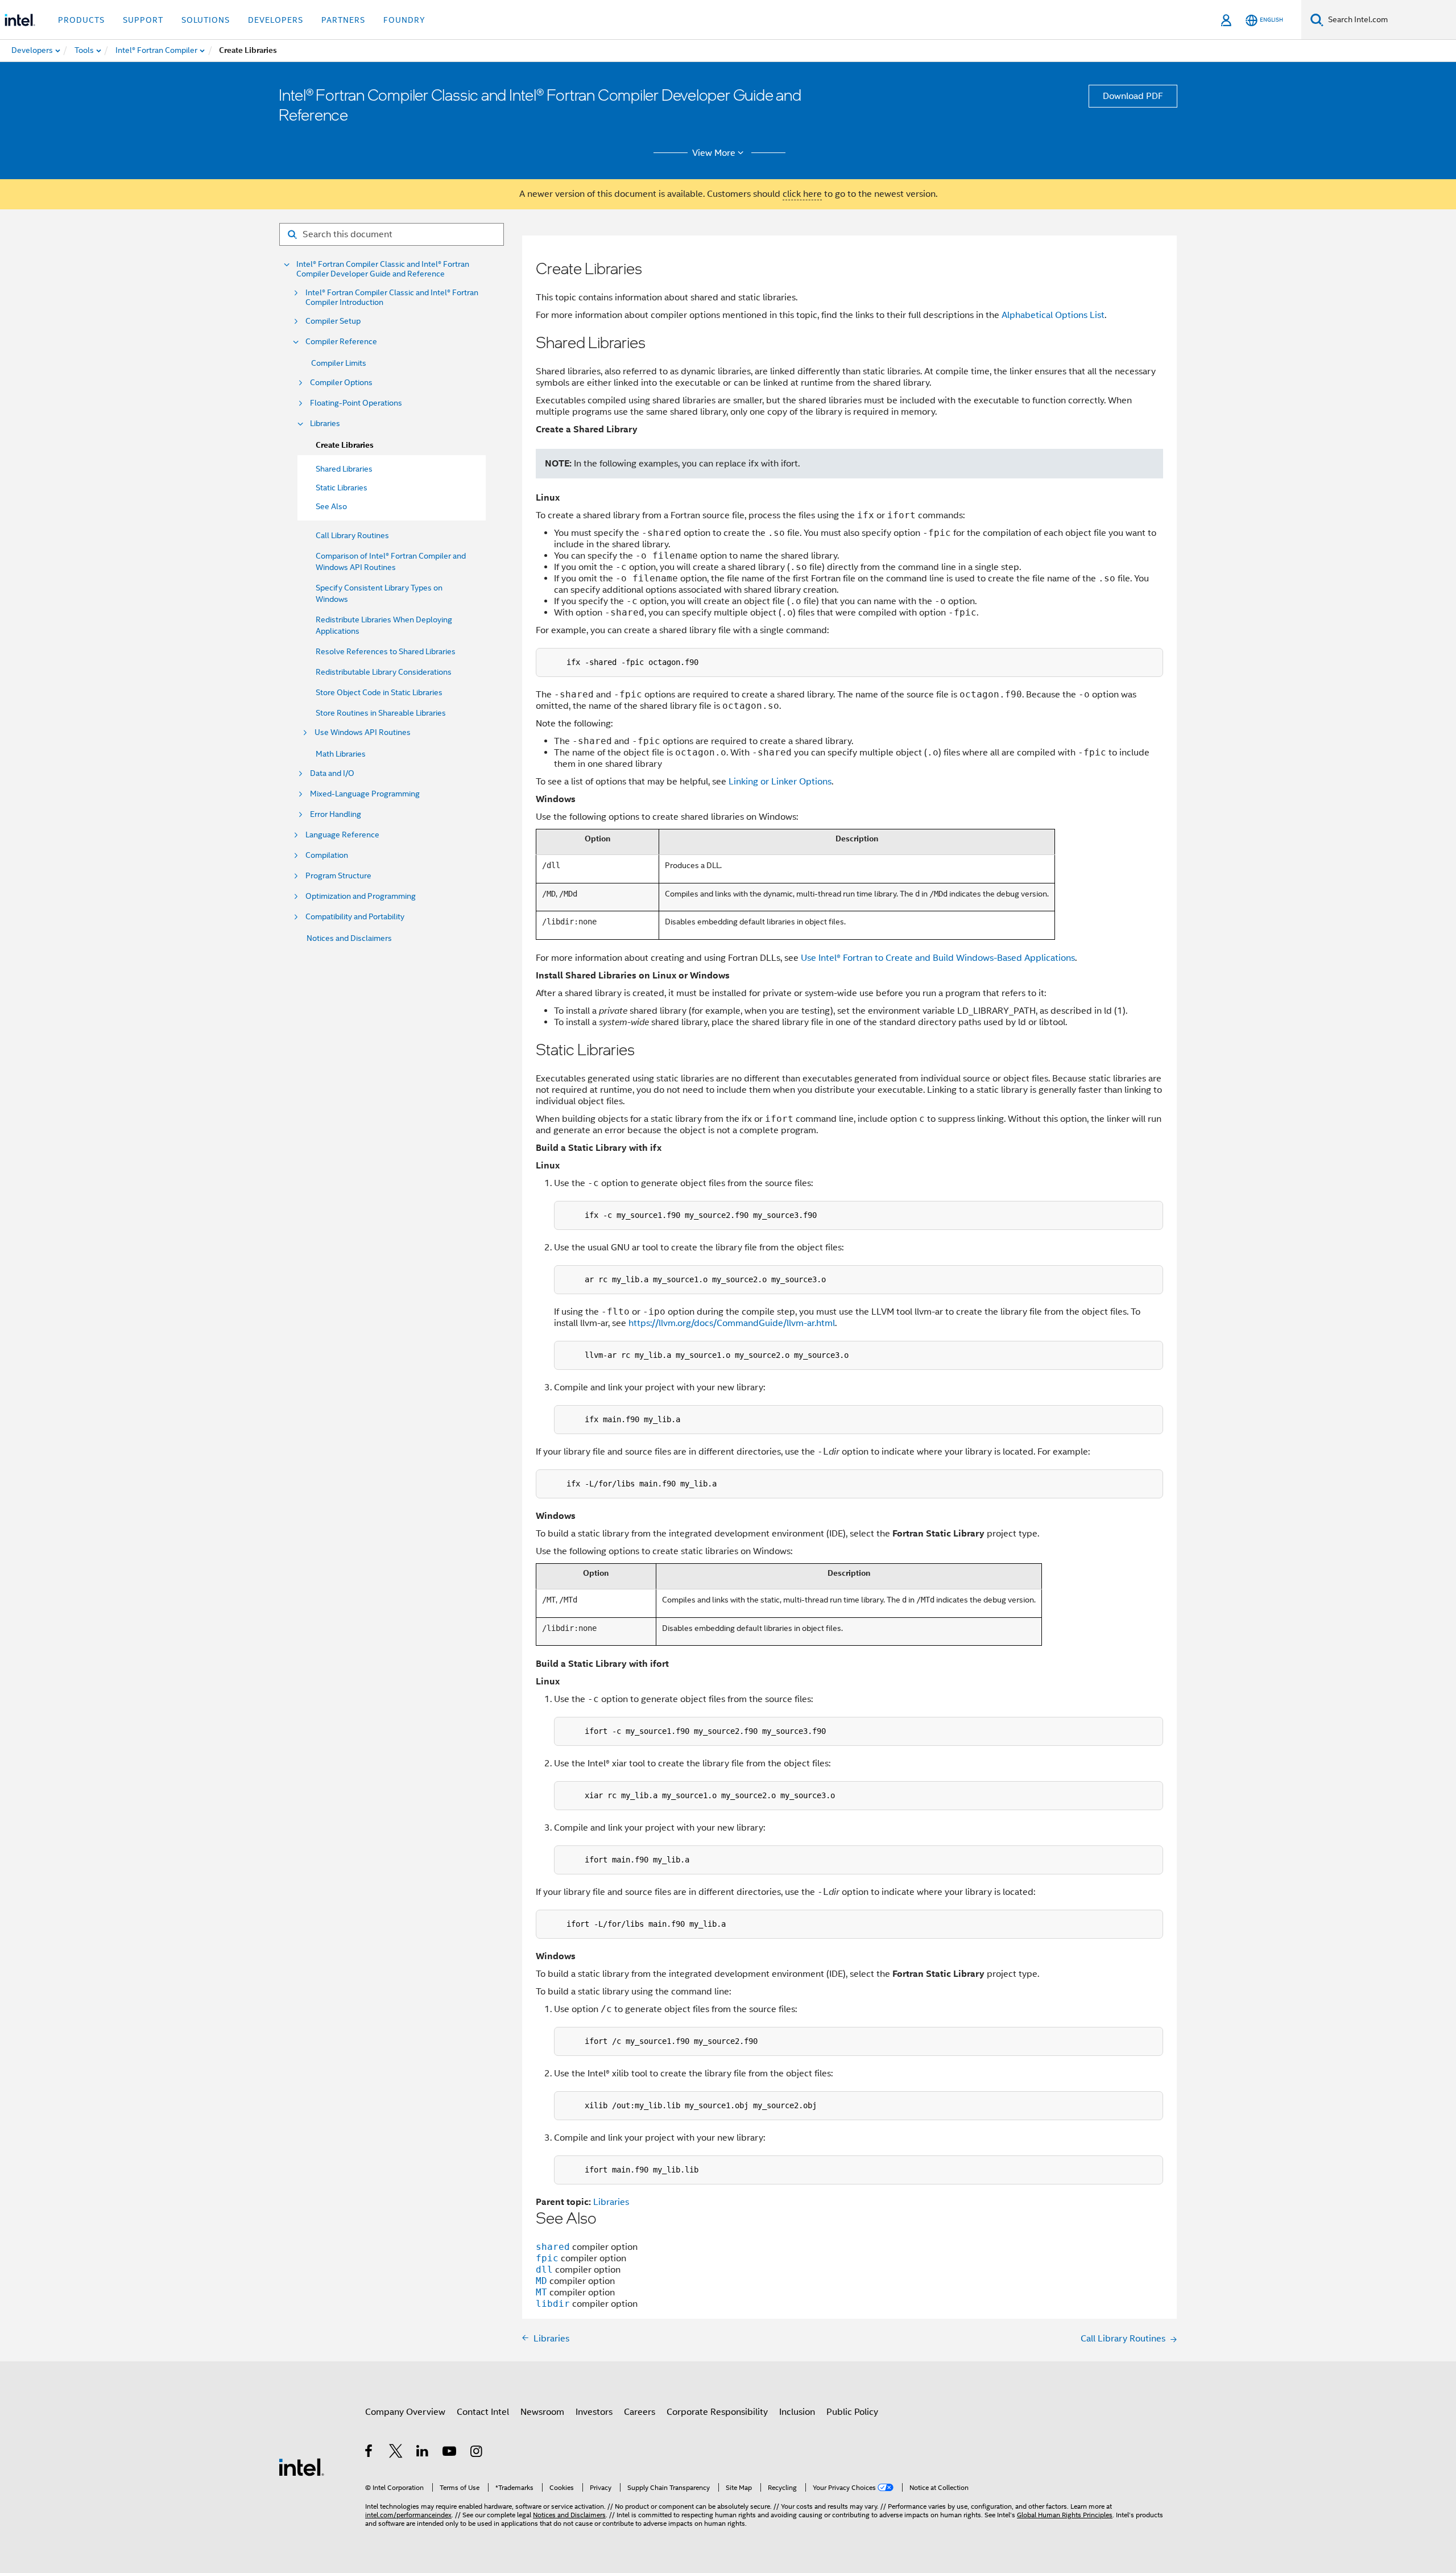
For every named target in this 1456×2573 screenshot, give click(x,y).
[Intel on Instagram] (477, 2453)
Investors (594, 2412)
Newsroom (542, 2412)
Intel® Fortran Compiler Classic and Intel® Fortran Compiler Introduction (392, 298)
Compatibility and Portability (355, 917)
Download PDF (1133, 96)
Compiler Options (341, 383)
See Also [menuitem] (331, 506)
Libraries (325, 424)
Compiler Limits (339, 363)
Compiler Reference (341, 342)
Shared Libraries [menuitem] (344, 469)
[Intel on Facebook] (369, 2453)
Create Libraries (345, 445)
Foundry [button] (404, 20)
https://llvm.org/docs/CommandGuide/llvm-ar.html (732, 1323)
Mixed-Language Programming (365, 794)
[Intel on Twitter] (396, 2453)
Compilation (327, 855)
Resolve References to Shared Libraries (386, 651)
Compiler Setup (333, 321)
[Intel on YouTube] (450, 2453)
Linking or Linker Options (780, 782)
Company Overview (405, 2412)
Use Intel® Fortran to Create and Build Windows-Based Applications (938, 958)
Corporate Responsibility (717, 2412)
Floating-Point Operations (356, 403)
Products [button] (81, 20)
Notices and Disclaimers (349, 938)
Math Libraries (341, 754)
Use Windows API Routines (363, 732)
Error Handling (336, 814)
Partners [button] (343, 20)
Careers (640, 2412)
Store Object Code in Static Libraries (379, 692)
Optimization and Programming (361, 896)
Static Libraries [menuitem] (342, 488)
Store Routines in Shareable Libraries (381, 713)
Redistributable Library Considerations (384, 672)
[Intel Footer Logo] (301, 2467)
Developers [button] (276, 20)
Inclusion (797, 2412)
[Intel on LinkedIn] (423, 2453)
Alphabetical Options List (1053, 315)
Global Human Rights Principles (1065, 2515)
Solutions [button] (206, 20)
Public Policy (852, 2412)
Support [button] (143, 20)
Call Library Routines (352, 535)
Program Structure (338, 876)
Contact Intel (483, 2412)
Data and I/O (332, 773)
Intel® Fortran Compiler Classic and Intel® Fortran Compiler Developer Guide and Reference (383, 269)
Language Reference (342, 835)
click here (802, 194)
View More (714, 153)
